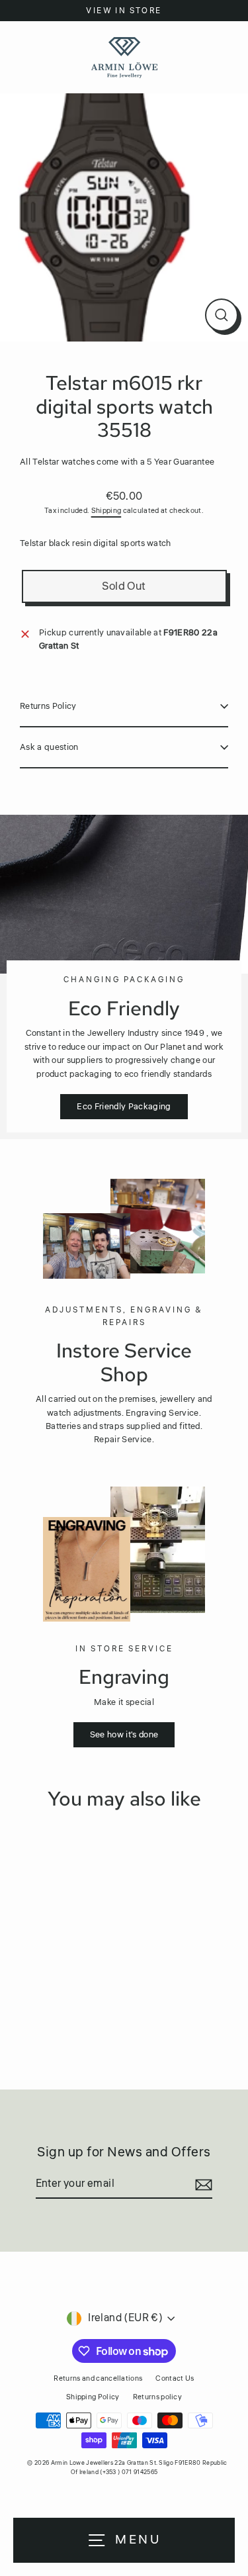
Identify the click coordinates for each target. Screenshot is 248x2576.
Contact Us (175, 2378)
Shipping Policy (93, 2397)
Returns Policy (48, 706)
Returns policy (157, 2397)
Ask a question (49, 747)
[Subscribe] (202, 2185)
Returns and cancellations (98, 2378)
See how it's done (124, 1735)
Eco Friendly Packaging (124, 1107)
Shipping (106, 511)
